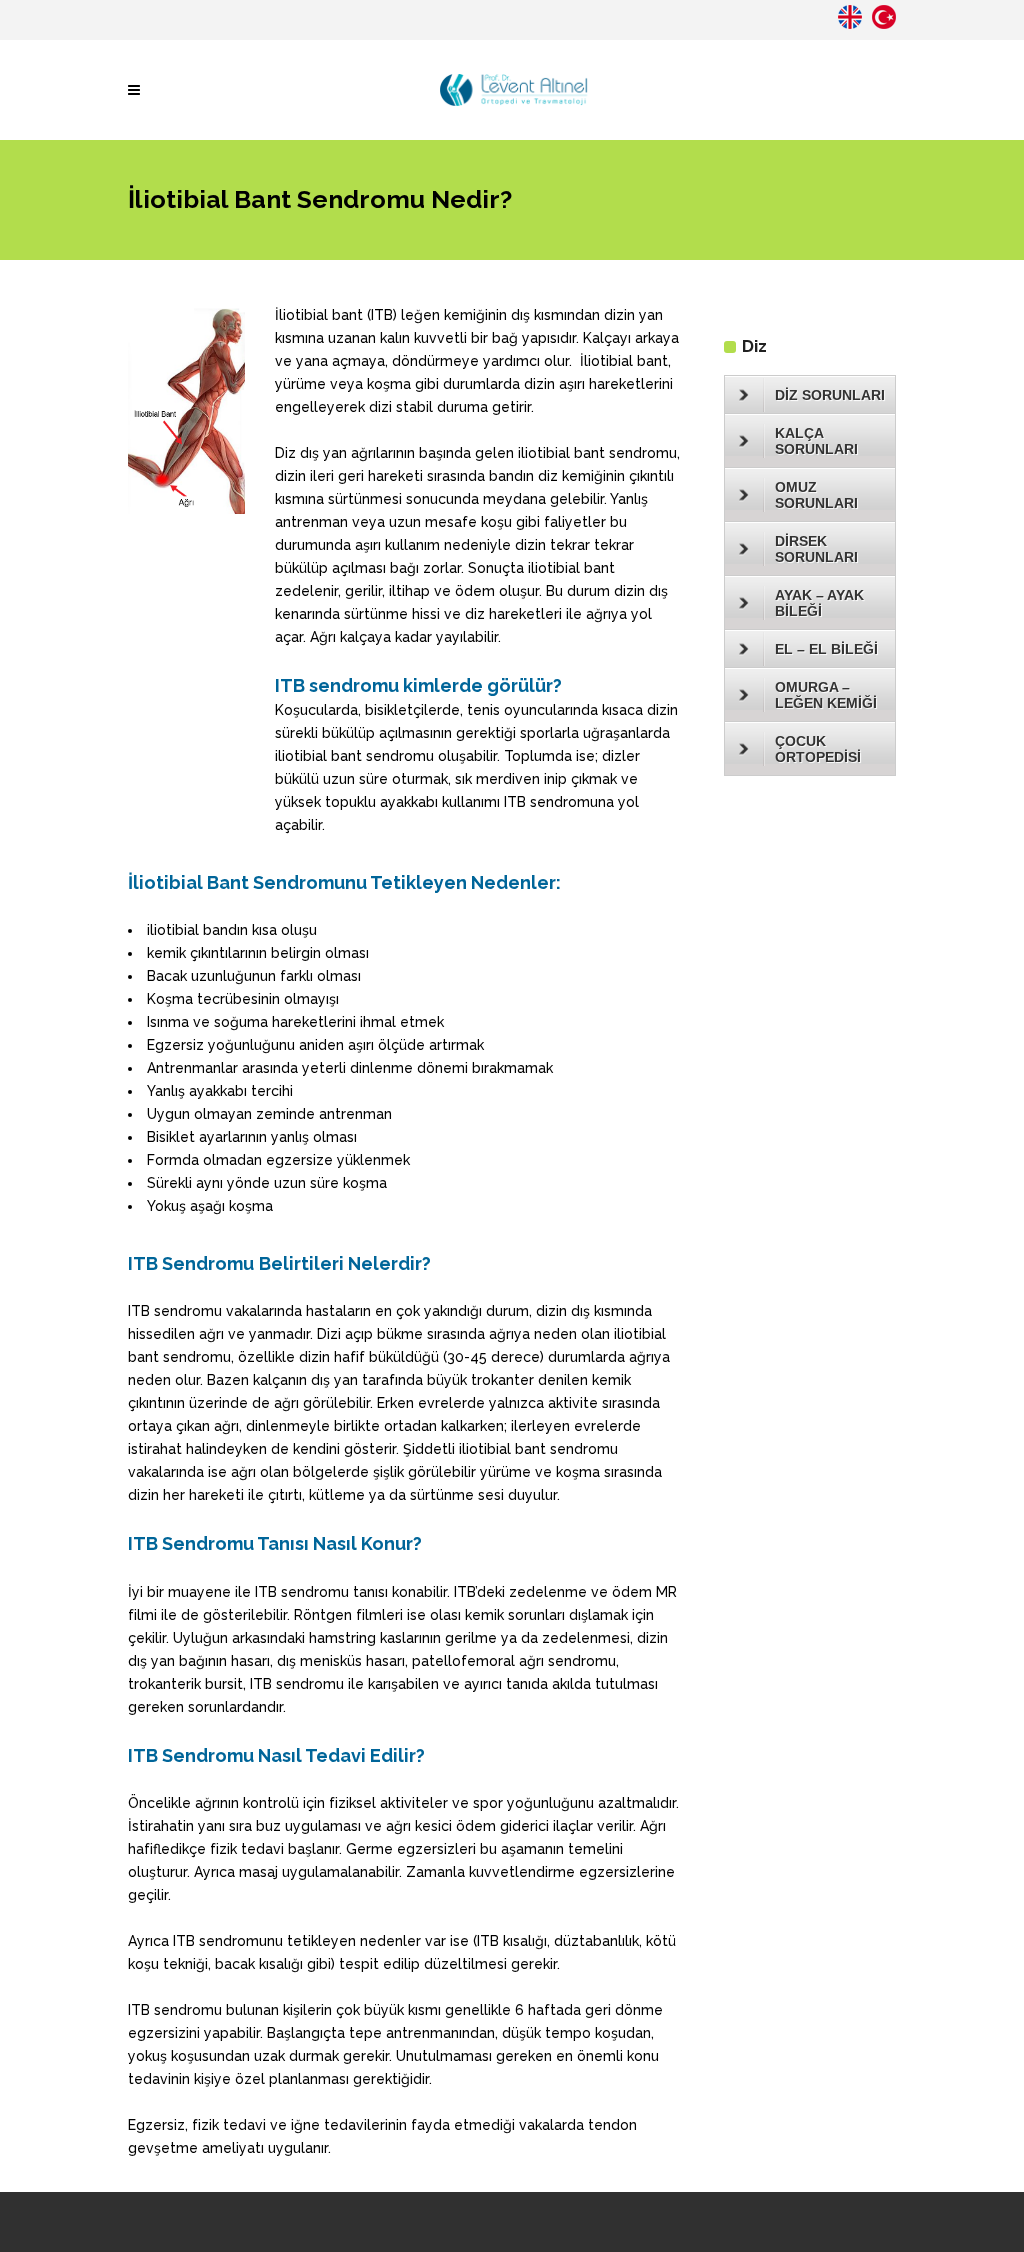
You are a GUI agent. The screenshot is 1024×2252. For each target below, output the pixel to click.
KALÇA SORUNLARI (816, 441)
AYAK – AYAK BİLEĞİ (819, 603)
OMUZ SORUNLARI (816, 495)
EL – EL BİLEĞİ (826, 649)
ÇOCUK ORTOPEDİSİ (818, 749)
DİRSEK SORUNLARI (816, 549)
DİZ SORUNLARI (830, 395)
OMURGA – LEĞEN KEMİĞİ (826, 695)
